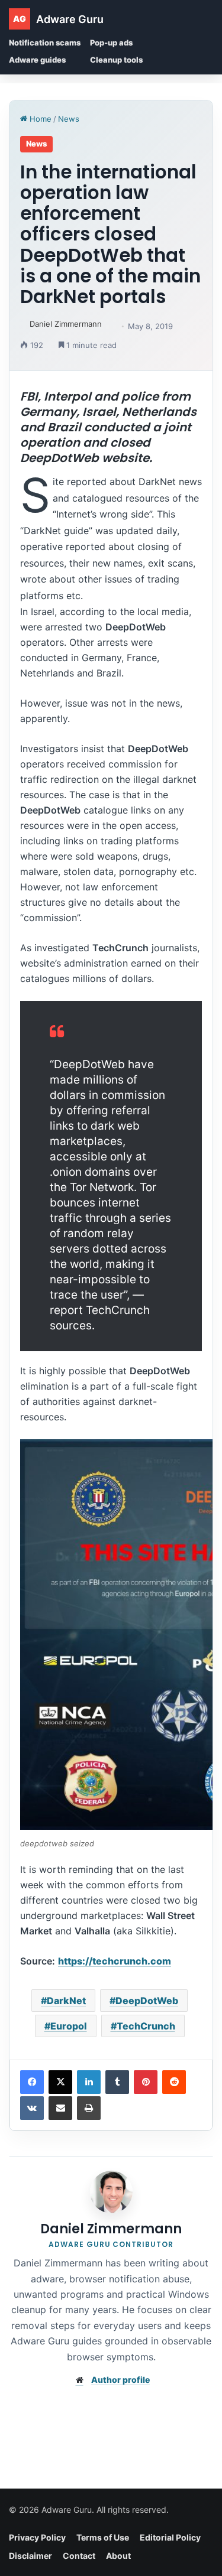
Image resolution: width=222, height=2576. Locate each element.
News (69, 119)
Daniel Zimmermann (66, 324)
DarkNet (66, 2001)
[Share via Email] (60, 2108)
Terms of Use (103, 2537)
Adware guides (37, 60)
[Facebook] (32, 2082)
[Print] (89, 2108)
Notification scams (45, 43)
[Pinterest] (146, 2082)
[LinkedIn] (89, 2082)
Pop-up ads (111, 43)
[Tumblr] (117, 2082)
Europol (69, 2026)
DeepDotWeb (147, 2001)
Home (39, 119)
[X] (60, 2082)
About (118, 2556)
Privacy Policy (37, 2537)
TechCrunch (146, 2026)
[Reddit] (174, 2082)
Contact (79, 2556)
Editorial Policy (170, 2537)
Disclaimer (30, 2556)
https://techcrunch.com (115, 1961)
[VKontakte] (32, 2108)
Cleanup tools (116, 60)
